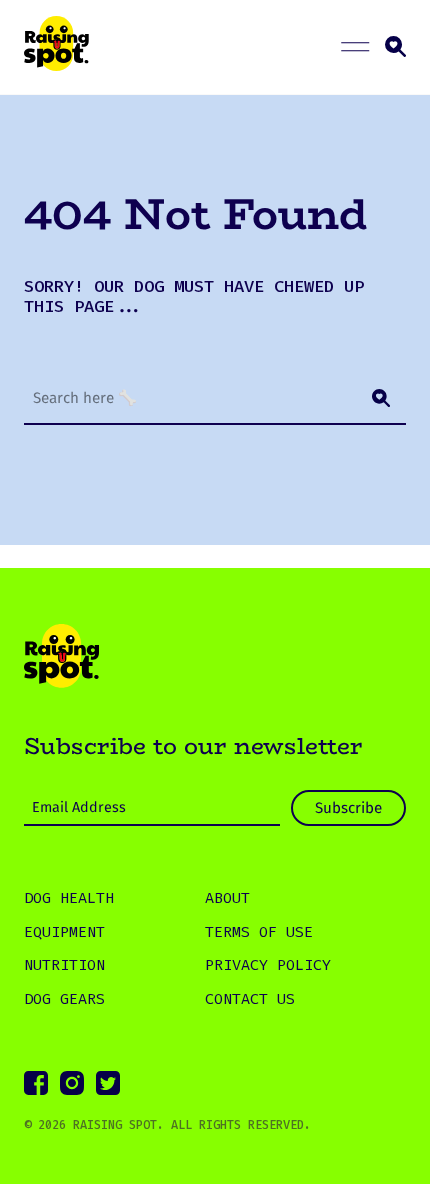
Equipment (64, 932)
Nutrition (64, 965)
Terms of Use (259, 932)
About (227, 898)
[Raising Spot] (61, 659)
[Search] (381, 398)
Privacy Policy (268, 965)
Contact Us (250, 999)
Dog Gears (64, 999)
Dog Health (69, 898)
